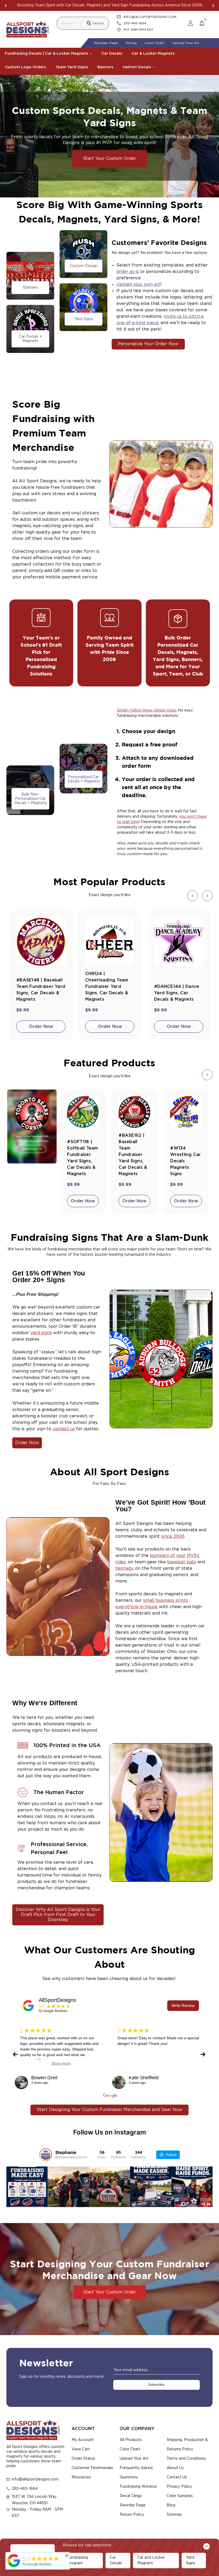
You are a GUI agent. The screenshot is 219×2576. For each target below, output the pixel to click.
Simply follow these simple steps (147, 710)
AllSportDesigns (57, 2000)
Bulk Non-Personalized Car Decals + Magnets (30, 799)
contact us (64, 1429)
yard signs (41, 1333)
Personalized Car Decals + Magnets (84, 779)
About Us (175, 2468)
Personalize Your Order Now (148, 344)
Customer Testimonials (92, 2468)
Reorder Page (106, 43)
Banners (105, 67)
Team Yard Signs (72, 67)
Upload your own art (138, 284)
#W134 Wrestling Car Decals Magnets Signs (185, 1161)
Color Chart (155, 43)
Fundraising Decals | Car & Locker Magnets (47, 54)
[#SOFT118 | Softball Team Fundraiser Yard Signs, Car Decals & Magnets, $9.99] (83, 1112)
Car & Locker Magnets (153, 54)
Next (213, 6)
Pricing (131, 43)
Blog (171, 2505)
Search (98, 23)
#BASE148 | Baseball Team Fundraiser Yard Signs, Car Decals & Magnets (41, 990)
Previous (6, 6)
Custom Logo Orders (25, 67)
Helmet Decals (137, 67)
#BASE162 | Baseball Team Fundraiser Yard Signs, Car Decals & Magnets (133, 1155)
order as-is (128, 272)
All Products (131, 2440)
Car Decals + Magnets (30, 339)
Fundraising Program (77, 2560)
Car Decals (112, 54)
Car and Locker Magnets (151, 2560)
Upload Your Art (186, 43)
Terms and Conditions (186, 2459)
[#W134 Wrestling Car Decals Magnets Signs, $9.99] (186, 1112)
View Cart (81, 2449)
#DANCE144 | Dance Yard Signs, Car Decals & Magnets (177, 993)
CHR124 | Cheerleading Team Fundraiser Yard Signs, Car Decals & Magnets (107, 987)
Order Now (41, 1027)
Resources (81, 2477)
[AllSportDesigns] (28, 2006)
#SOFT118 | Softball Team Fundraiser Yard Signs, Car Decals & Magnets (82, 1158)
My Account (83, 2440)
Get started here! (161, 5)
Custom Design (84, 266)
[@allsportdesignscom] (46, 2155)
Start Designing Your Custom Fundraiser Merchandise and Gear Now (109, 2110)
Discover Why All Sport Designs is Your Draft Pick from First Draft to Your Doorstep (58, 1915)
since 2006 (173, 1536)
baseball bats (182, 1562)
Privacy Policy (179, 2487)
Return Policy (132, 2515)
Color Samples (180, 2496)
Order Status (83, 2459)
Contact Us (177, 2477)
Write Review (183, 2005)
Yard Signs (83, 319)
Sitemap (174, 2515)
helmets (124, 1568)
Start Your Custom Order (110, 158)
